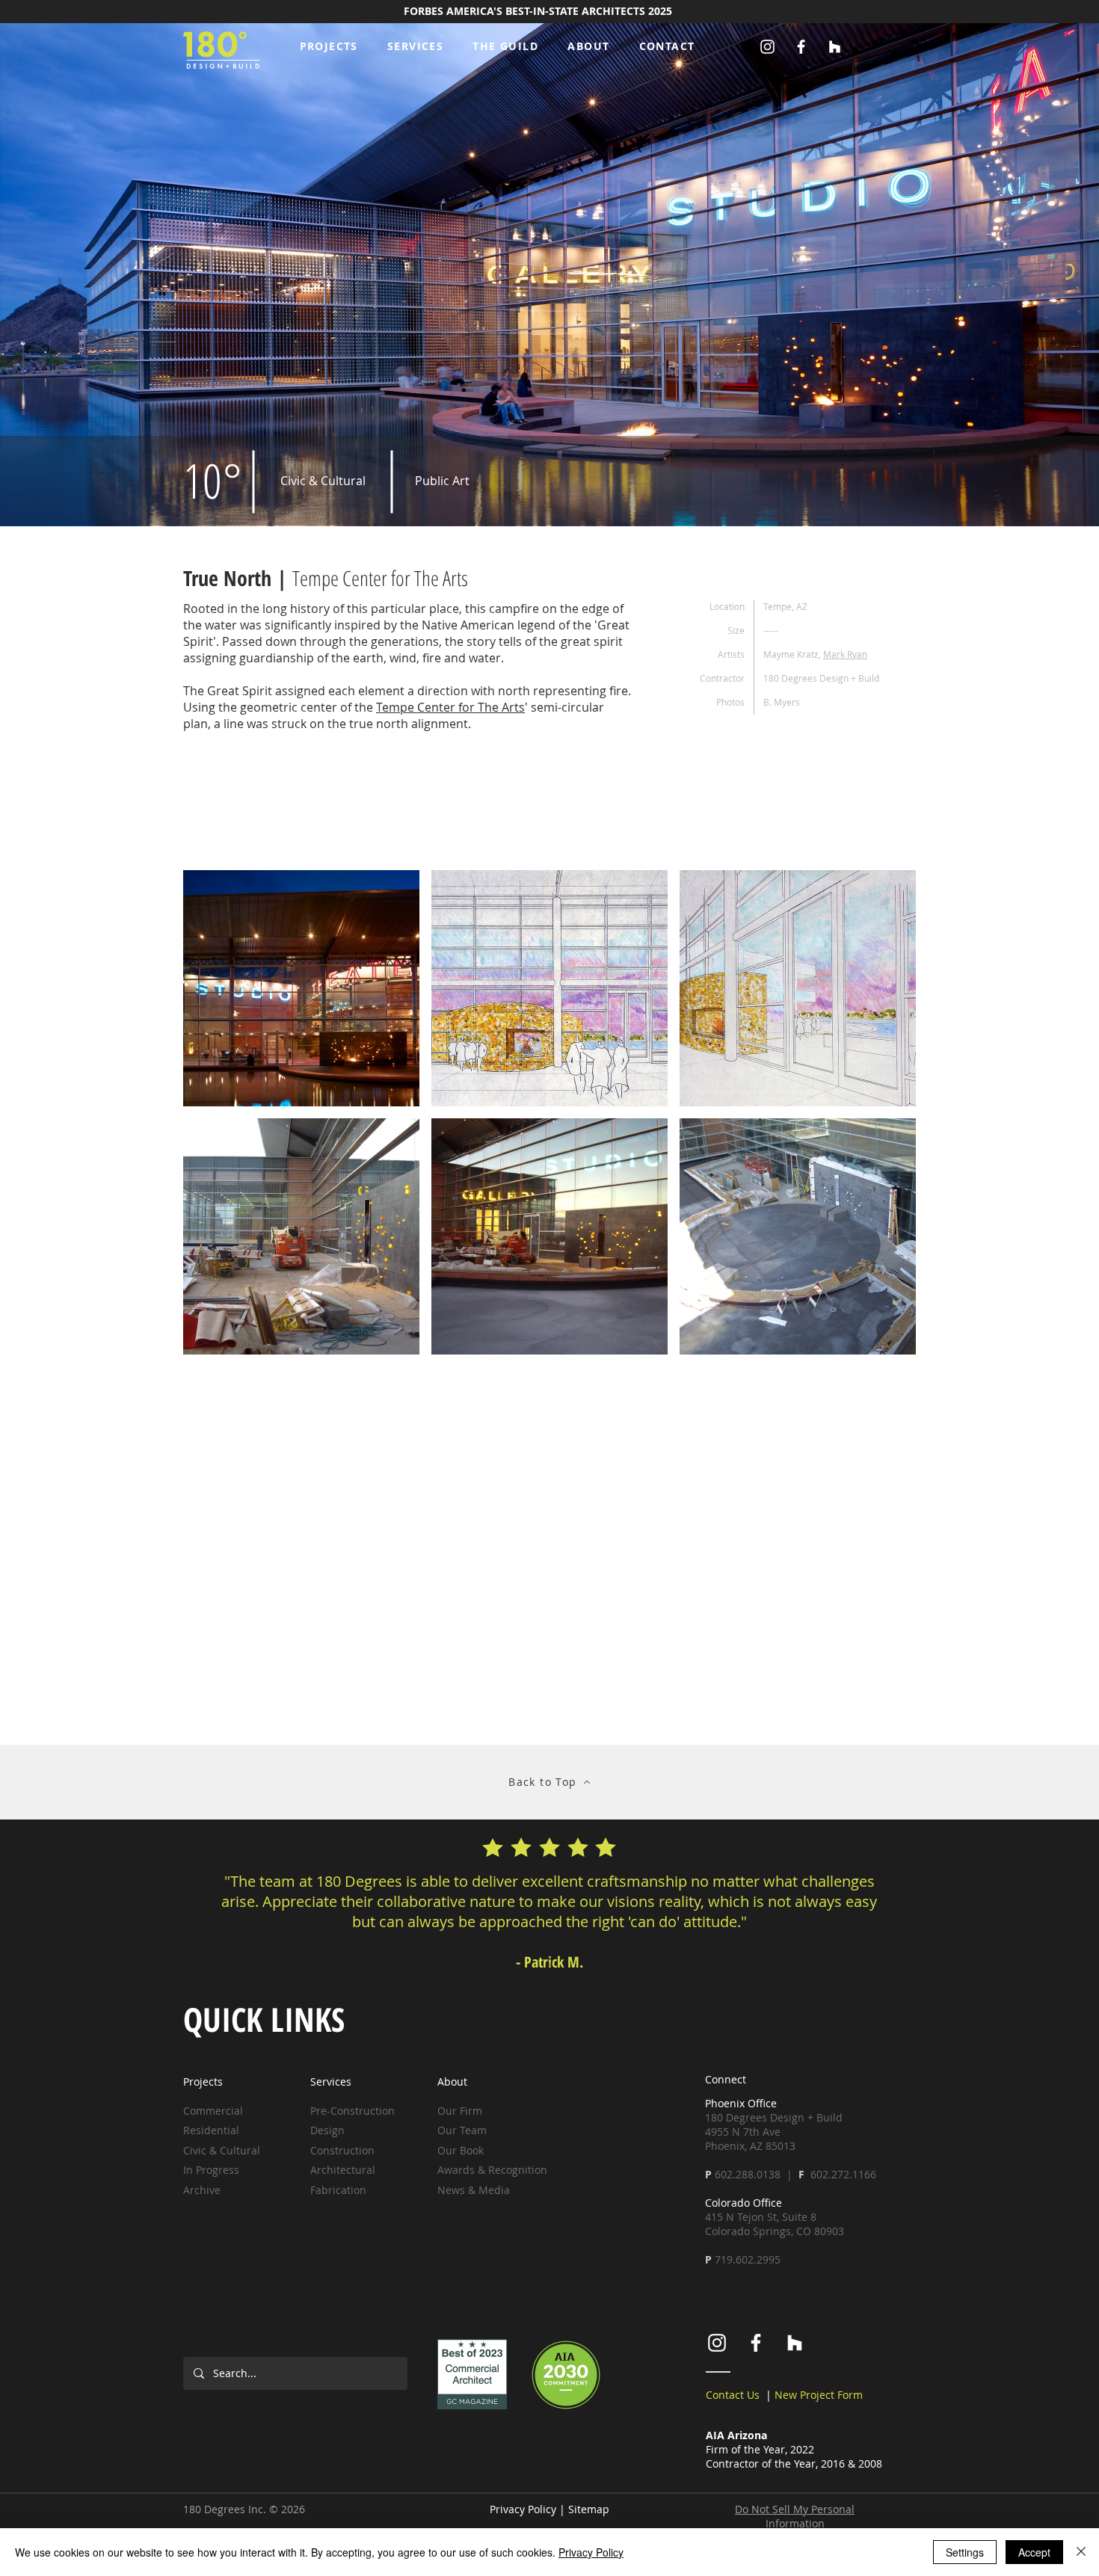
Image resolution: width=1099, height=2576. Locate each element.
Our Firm (460, 2111)
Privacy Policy (523, 2509)
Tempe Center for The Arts (450, 707)
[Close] (1081, 2552)
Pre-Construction (354, 2111)
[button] (415, 47)
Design (327, 2130)
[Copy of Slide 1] (536, 1965)
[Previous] (82, 1907)
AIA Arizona (736, 2435)
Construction (342, 2150)
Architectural (343, 2170)
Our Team (462, 2130)
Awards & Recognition (492, 2170)
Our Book (461, 2150)
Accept (1034, 2552)
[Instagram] (767, 47)
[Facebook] (801, 47)
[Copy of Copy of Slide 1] (549, 1965)
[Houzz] (835, 47)
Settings (965, 2552)
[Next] (1017, 1907)
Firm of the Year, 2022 (760, 2449)
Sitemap (589, 2509)
